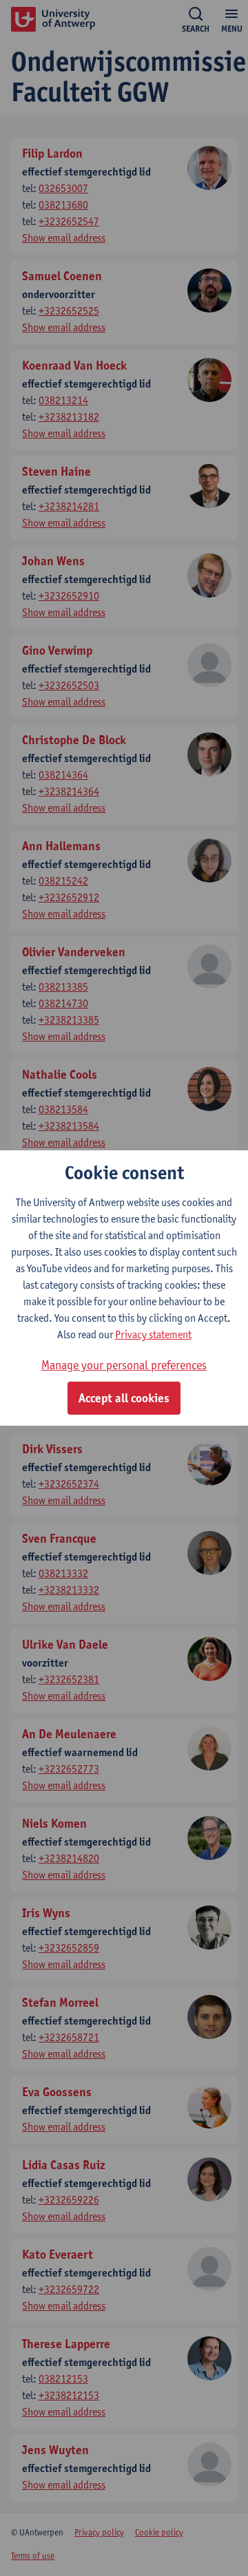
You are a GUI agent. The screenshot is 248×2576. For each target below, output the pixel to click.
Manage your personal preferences (124, 1365)
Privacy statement (153, 1334)
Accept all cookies (124, 1398)
